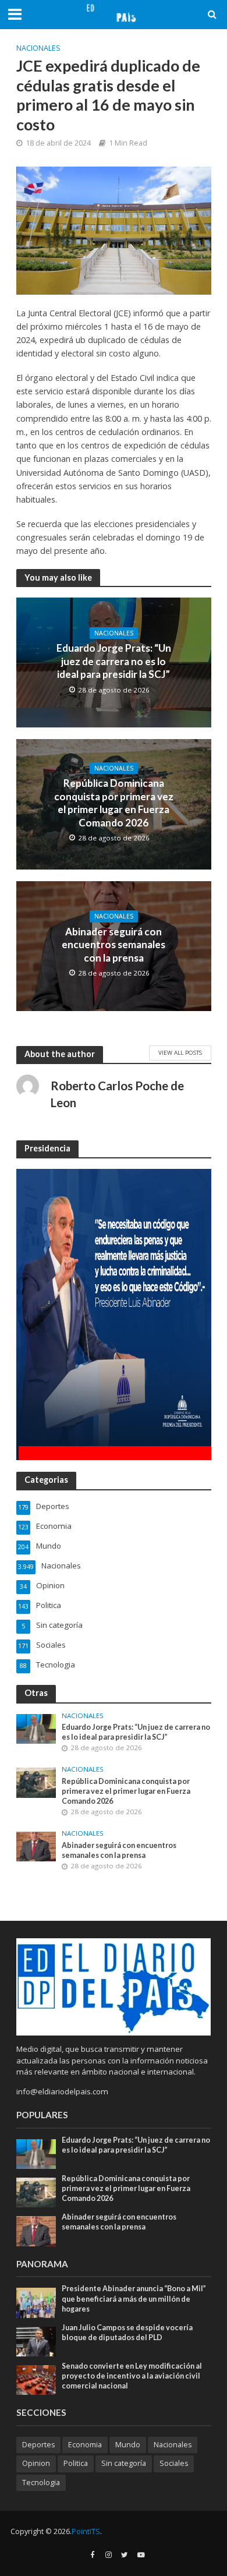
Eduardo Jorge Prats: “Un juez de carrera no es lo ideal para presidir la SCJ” (114, 661)
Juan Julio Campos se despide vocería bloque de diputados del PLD (127, 2333)
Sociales (174, 2463)
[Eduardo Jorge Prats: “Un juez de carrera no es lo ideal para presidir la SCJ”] (36, 1728)
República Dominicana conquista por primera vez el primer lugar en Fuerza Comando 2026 (114, 803)
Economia (85, 2445)
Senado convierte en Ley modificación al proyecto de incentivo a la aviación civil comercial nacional (132, 2376)
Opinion (36, 2463)
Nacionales (38, 48)
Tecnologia (41, 2483)
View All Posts (180, 1052)
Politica (76, 2463)
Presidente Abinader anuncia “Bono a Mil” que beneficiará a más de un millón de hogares (134, 2298)
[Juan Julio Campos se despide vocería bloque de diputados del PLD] (36, 2341)
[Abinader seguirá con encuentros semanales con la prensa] (36, 1846)
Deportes (38, 2445)
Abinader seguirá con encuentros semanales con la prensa (114, 945)
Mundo (128, 2445)
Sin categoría (124, 2463)
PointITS (86, 2531)
